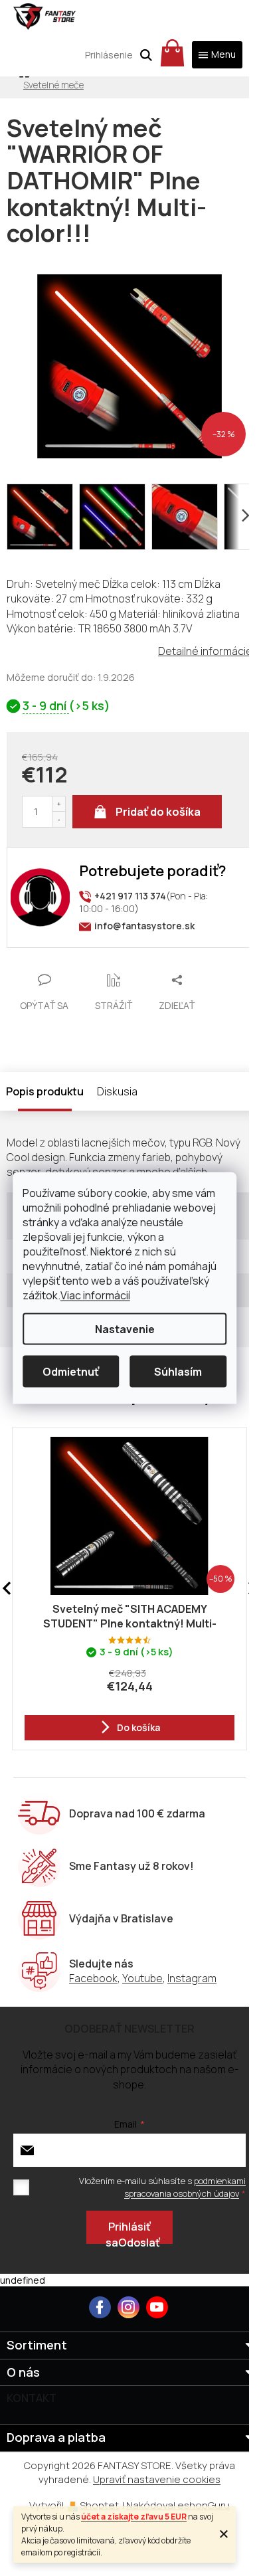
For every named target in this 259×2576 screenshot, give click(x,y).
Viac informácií (95, 1295)
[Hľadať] (146, 55)
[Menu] (217, 55)
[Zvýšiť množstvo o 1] (58, 804)
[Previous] (7, 1589)
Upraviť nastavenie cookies (157, 2479)
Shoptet (99, 2505)
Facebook (93, 1978)
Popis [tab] (20, 1091)
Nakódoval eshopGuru (178, 2505)
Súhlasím (178, 1372)
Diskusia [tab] (117, 1091)
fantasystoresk (129, 2307)
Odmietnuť (71, 1372)
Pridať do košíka (158, 812)
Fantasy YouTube (157, 2307)
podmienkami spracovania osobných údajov (185, 2187)
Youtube (142, 1978)
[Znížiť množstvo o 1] (58, 819)
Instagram (192, 1978)
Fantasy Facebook (100, 2307)
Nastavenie (125, 1329)
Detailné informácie (205, 651)
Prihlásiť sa (128, 2232)
